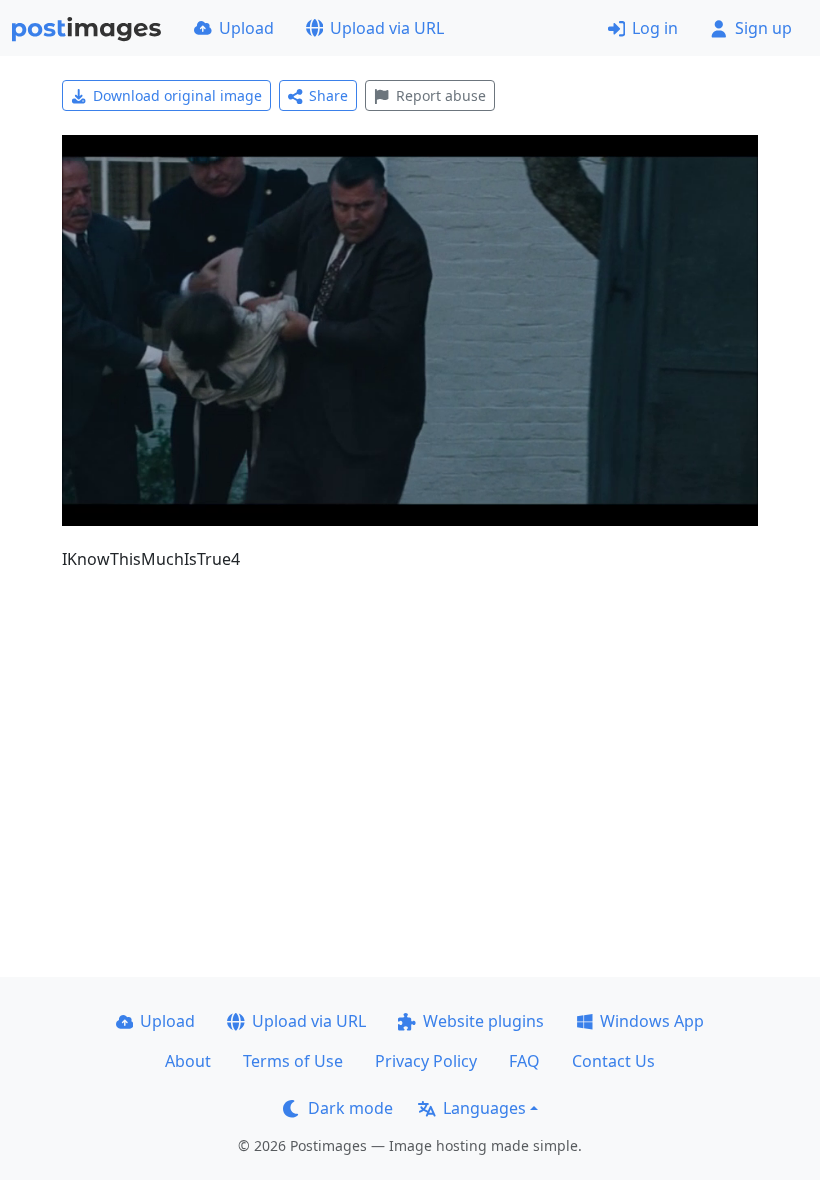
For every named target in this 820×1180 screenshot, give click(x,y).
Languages (484, 1108)
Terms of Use (293, 1061)
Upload (246, 28)
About (188, 1061)
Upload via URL (387, 28)
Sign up (763, 28)
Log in (655, 28)
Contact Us (613, 1061)
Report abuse (441, 95)
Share (328, 95)
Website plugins (483, 1021)
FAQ (524, 1061)
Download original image (177, 95)
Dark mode (350, 1108)
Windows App (652, 1021)
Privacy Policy (426, 1061)
